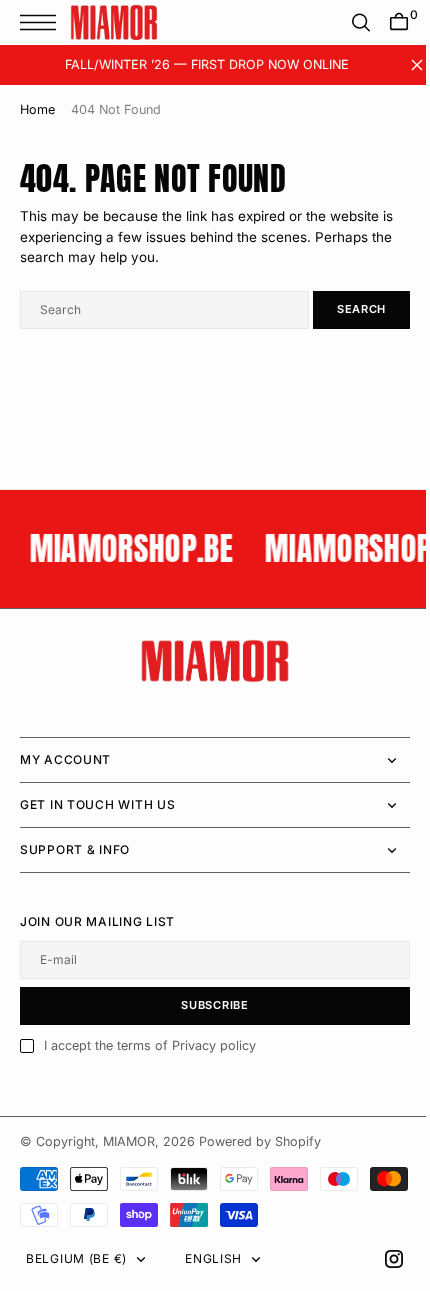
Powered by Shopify (260, 1141)
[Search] (346, 22)
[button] (43, 22)
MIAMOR (129, 1141)
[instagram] (379, 1259)
